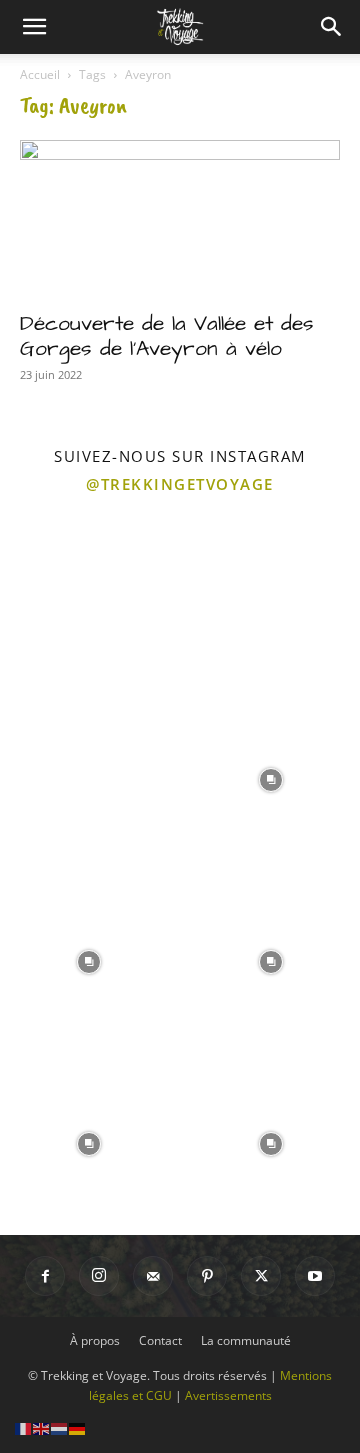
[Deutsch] (78, 1427)
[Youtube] (315, 1276)
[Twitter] (261, 1276)
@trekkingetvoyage (180, 484)
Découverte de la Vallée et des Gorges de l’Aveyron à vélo (167, 336)
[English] (42, 1427)
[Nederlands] (60, 1427)
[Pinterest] (207, 1276)
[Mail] (153, 1276)
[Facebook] (45, 1276)
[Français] (24, 1427)
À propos (95, 1340)
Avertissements (228, 1395)
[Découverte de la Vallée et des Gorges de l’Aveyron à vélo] (180, 219)
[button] (34, 27)
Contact (160, 1340)
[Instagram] (99, 1276)
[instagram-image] (89, 596)
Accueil (40, 74)
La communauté (246, 1340)
